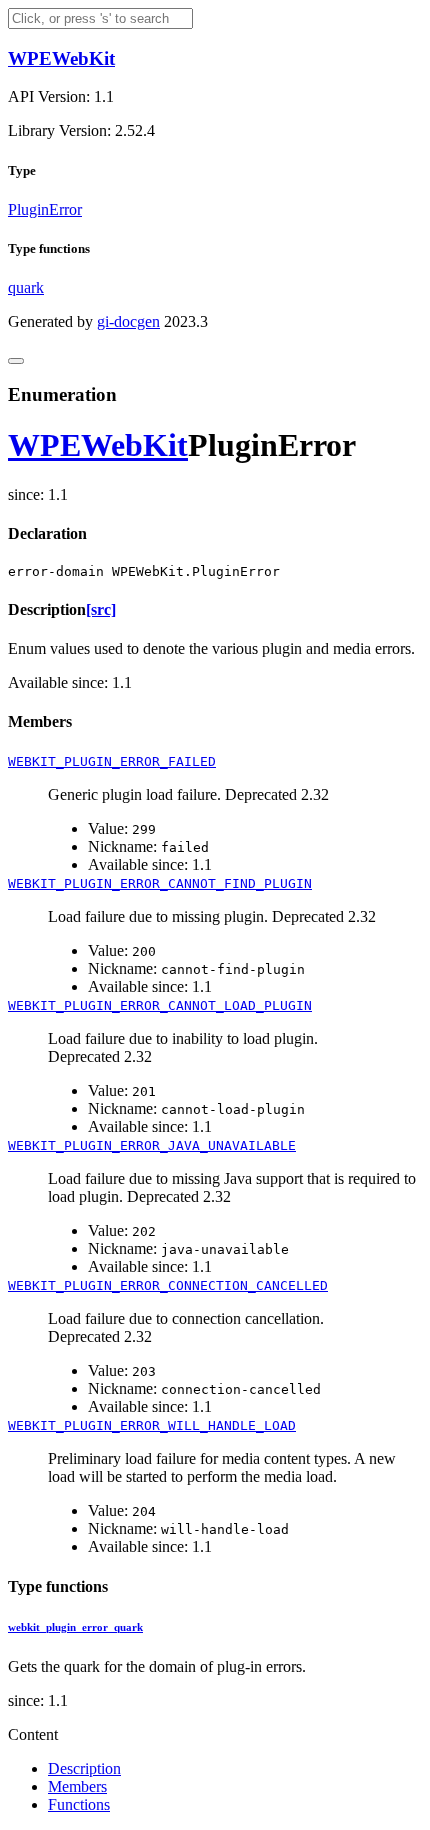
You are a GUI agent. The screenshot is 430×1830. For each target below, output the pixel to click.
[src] (101, 609)
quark (26, 287)
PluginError (45, 209)
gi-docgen (128, 321)
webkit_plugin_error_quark (75, 1627)
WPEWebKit (61, 58)
